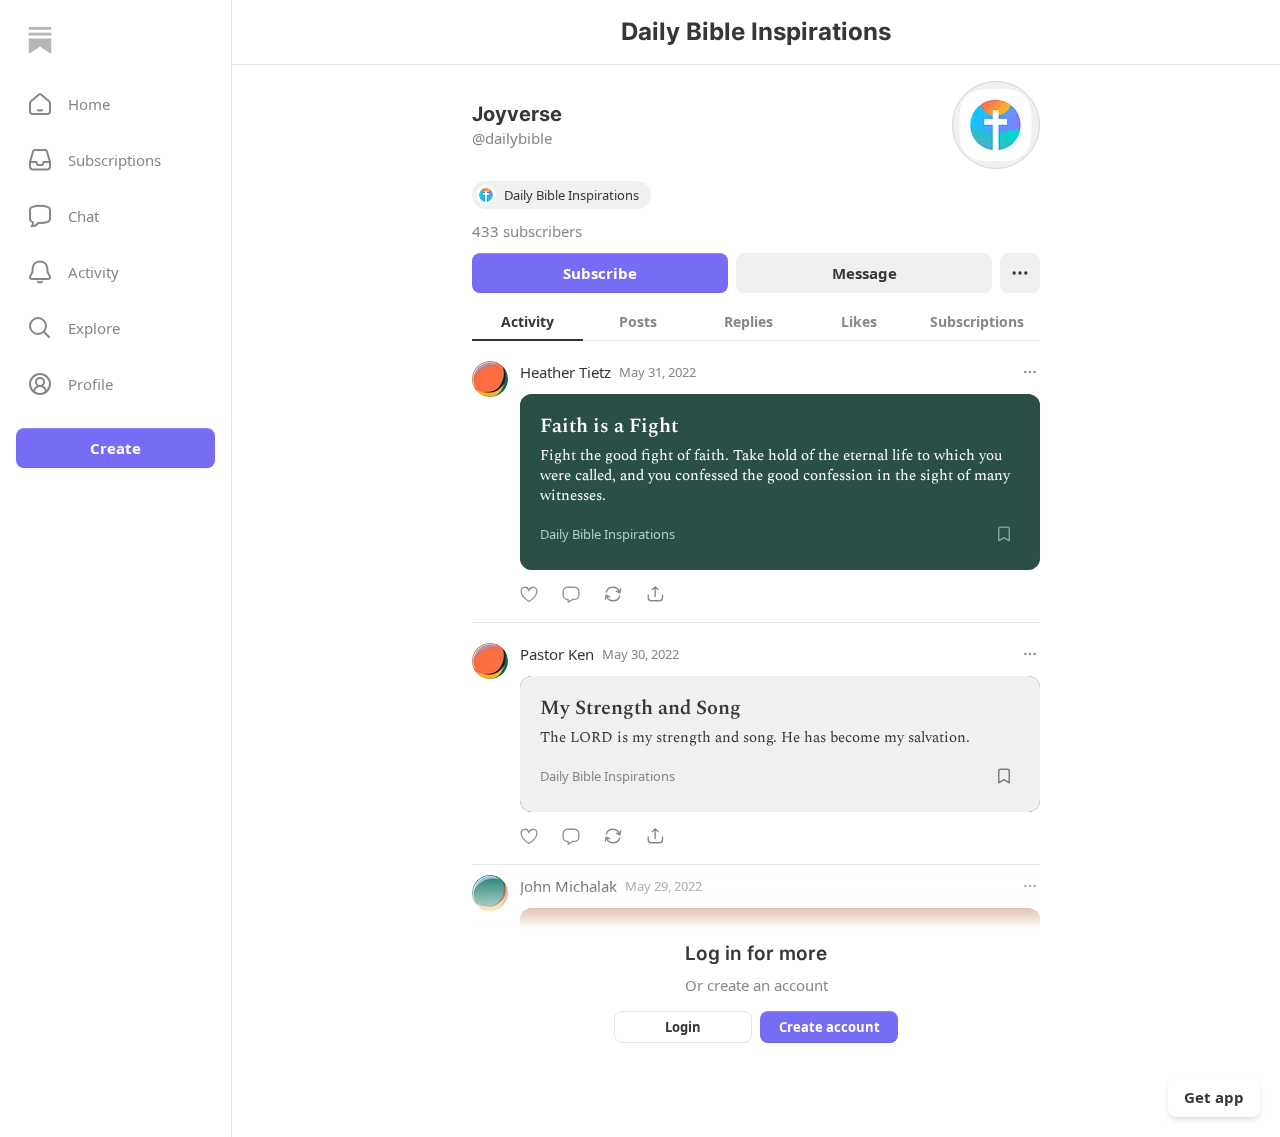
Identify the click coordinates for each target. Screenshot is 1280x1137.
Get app (1214, 1097)
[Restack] (613, 594)
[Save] (1004, 534)
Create (115, 448)
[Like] (529, 594)
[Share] (655, 594)
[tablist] (756, 321)
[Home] (40, 40)
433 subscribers (527, 231)
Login (683, 1027)
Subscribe (600, 273)
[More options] (1030, 372)
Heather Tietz (565, 372)
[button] (115, 104)
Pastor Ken (557, 654)
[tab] (527, 321)
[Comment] (571, 594)
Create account (829, 1027)
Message (864, 273)
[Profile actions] (1020, 273)
